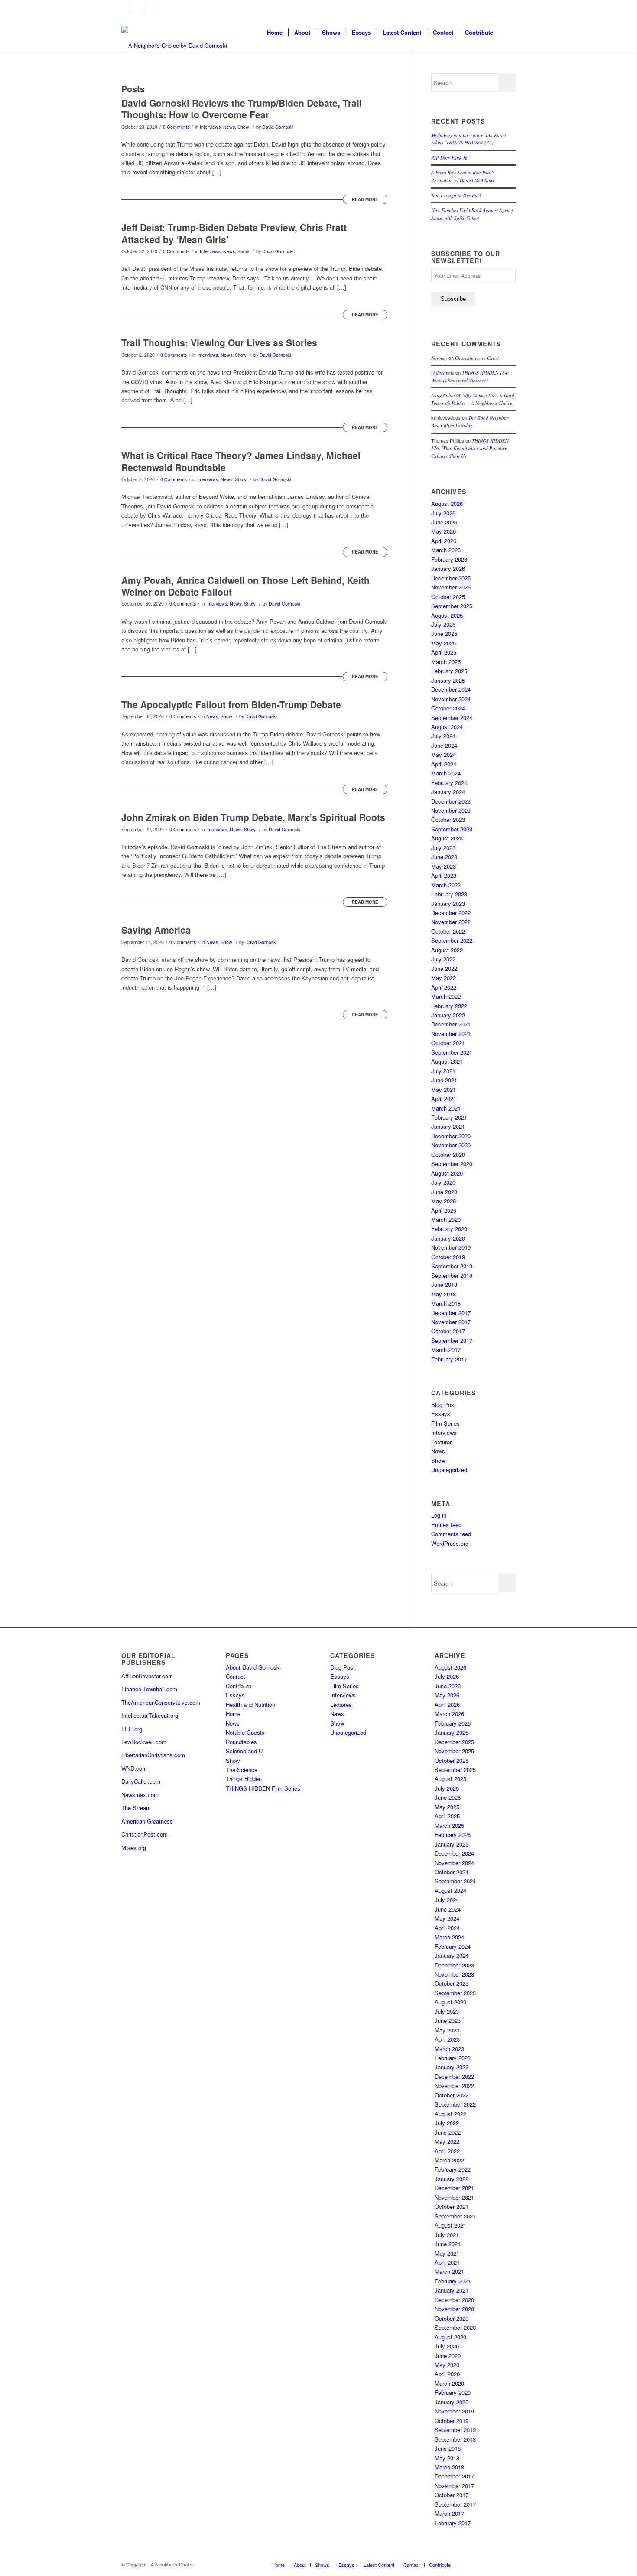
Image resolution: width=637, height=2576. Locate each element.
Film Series (445, 1423)
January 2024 (448, 792)
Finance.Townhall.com (149, 1689)
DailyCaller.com (141, 1781)
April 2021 (444, 1099)
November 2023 (451, 810)
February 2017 (449, 1359)
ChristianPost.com (145, 1834)
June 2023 (444, 857)
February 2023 (449, 894)
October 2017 (448, 1331)
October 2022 (448, 931)
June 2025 (444, 633)
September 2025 (452, 606)
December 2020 (451, 1136)
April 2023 (444, 875)
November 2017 (451, 1322)
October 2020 (448, 1154)
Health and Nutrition (250, 1705)
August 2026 (447, 503)
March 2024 (446, 773)
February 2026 (449, 559)
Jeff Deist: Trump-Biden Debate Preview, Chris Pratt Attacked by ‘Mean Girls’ (234, 233)
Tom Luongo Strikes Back (457, 195)
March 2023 (446, 885)
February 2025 (449, 671)
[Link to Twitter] (137, 7)
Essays (441, 1414)
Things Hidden (244, 1779)
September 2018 (452, 1275)
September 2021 (452, 1052)
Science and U (244, 1751)
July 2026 (443, 513)
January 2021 (448, 1126)
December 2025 (451, 578)
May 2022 (444, 978)
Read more (365, 199)
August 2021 (447, 1061)
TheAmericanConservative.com (161, 1702)
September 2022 (452, 940)
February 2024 (449, 783)
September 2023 (452, 829)
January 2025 (448, 680)
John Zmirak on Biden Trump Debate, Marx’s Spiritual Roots (253, 817)
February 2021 (449, 1117)
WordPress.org (450, 1543)
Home (233, 1714)
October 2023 (448, 819)
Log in (439, 1515)
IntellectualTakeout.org (150, 1715)
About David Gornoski (253, 1667)
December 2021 (451, 1024)
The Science (242, 1770)
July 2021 (443, 1071)
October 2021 (448, 1043)
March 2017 (446, 1350)
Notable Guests (245, 1732)
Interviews (210, 127)
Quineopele (443, 373)
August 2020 (447, 1173)
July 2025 (443, 624)
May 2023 (444, 866)
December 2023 (451, 801)
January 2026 (448, 568)
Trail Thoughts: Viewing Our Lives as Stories (219, 342)
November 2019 (451, 1247)
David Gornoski (278, 127)
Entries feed (446, 1525)
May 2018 (444, 1294)
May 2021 (444, 1089)
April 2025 (444, 652)
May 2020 (444, 1201)
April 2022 (444, 987)
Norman (439, 358)
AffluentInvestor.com (147, 1676)
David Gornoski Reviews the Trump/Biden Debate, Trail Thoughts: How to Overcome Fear (242, 109)
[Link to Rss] (163, 7)
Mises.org (134, 1848)
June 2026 (444, 522)
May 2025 (444, 643)
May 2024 (444, 754)
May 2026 (444, 531)
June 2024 (444, 745)
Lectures (442, 1442)
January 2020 (448, 1238)
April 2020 (444, 1210)
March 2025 (446, 662)
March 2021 (446, 1108)
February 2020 (449, 1229)
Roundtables (241, 1742)
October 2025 (448, 597)
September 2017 (452, 1340)
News (229, 127)
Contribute (239, 1686)
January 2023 (448, 904)
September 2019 (452, 1266)
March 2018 (446, 1303)
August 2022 (447, 950)
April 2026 (444, 541)
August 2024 (447, 727)
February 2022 (449, 1006)
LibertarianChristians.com (153, 1755)
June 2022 (444, 969)
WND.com (134, 1768)
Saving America (156, 930)
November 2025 (451, 587)
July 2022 (443, 959)
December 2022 (451, 913)
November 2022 (451, 922)
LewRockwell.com (144, 1742)
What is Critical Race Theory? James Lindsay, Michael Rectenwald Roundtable (241, 461)
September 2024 (452, 718)
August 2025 (447, 615)
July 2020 (443, 1182)
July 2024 (443, 736)
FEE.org (132, 1729)
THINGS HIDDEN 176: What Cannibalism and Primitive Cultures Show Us (470, 448)
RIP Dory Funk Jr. (449, 158)
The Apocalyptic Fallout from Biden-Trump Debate (231, 704)
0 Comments (176, 127)
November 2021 (451, 1034)
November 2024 (451, 699)
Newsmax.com (140, 1795)
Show (243, 127)
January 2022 (448, 1015)
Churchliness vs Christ (477, 358)
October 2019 (448, 1257)
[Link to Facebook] (124, 7)
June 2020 (444, 1192)
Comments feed (451, 1534)
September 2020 (452, 1164)
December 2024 (451, 689)
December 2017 (451, 1313)
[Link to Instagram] (150, 7)
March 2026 (446, 550)
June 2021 (444, 1080)
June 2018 (444, 1285)
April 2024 (444, 764)
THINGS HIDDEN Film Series (263, 1788)
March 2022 (446, 996)
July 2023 (443, 848)
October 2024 (448, 708)
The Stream (136, 1808)
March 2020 (446, 1220)
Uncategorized (449, 1470)
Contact (236, 1676)
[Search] (507, 33)
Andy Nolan (443, 395)
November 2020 (451, 1145)
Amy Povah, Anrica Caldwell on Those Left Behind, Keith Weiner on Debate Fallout (245, 586)
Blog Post (444, 1405)
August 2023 (447, 838)
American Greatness (147, 1821)
